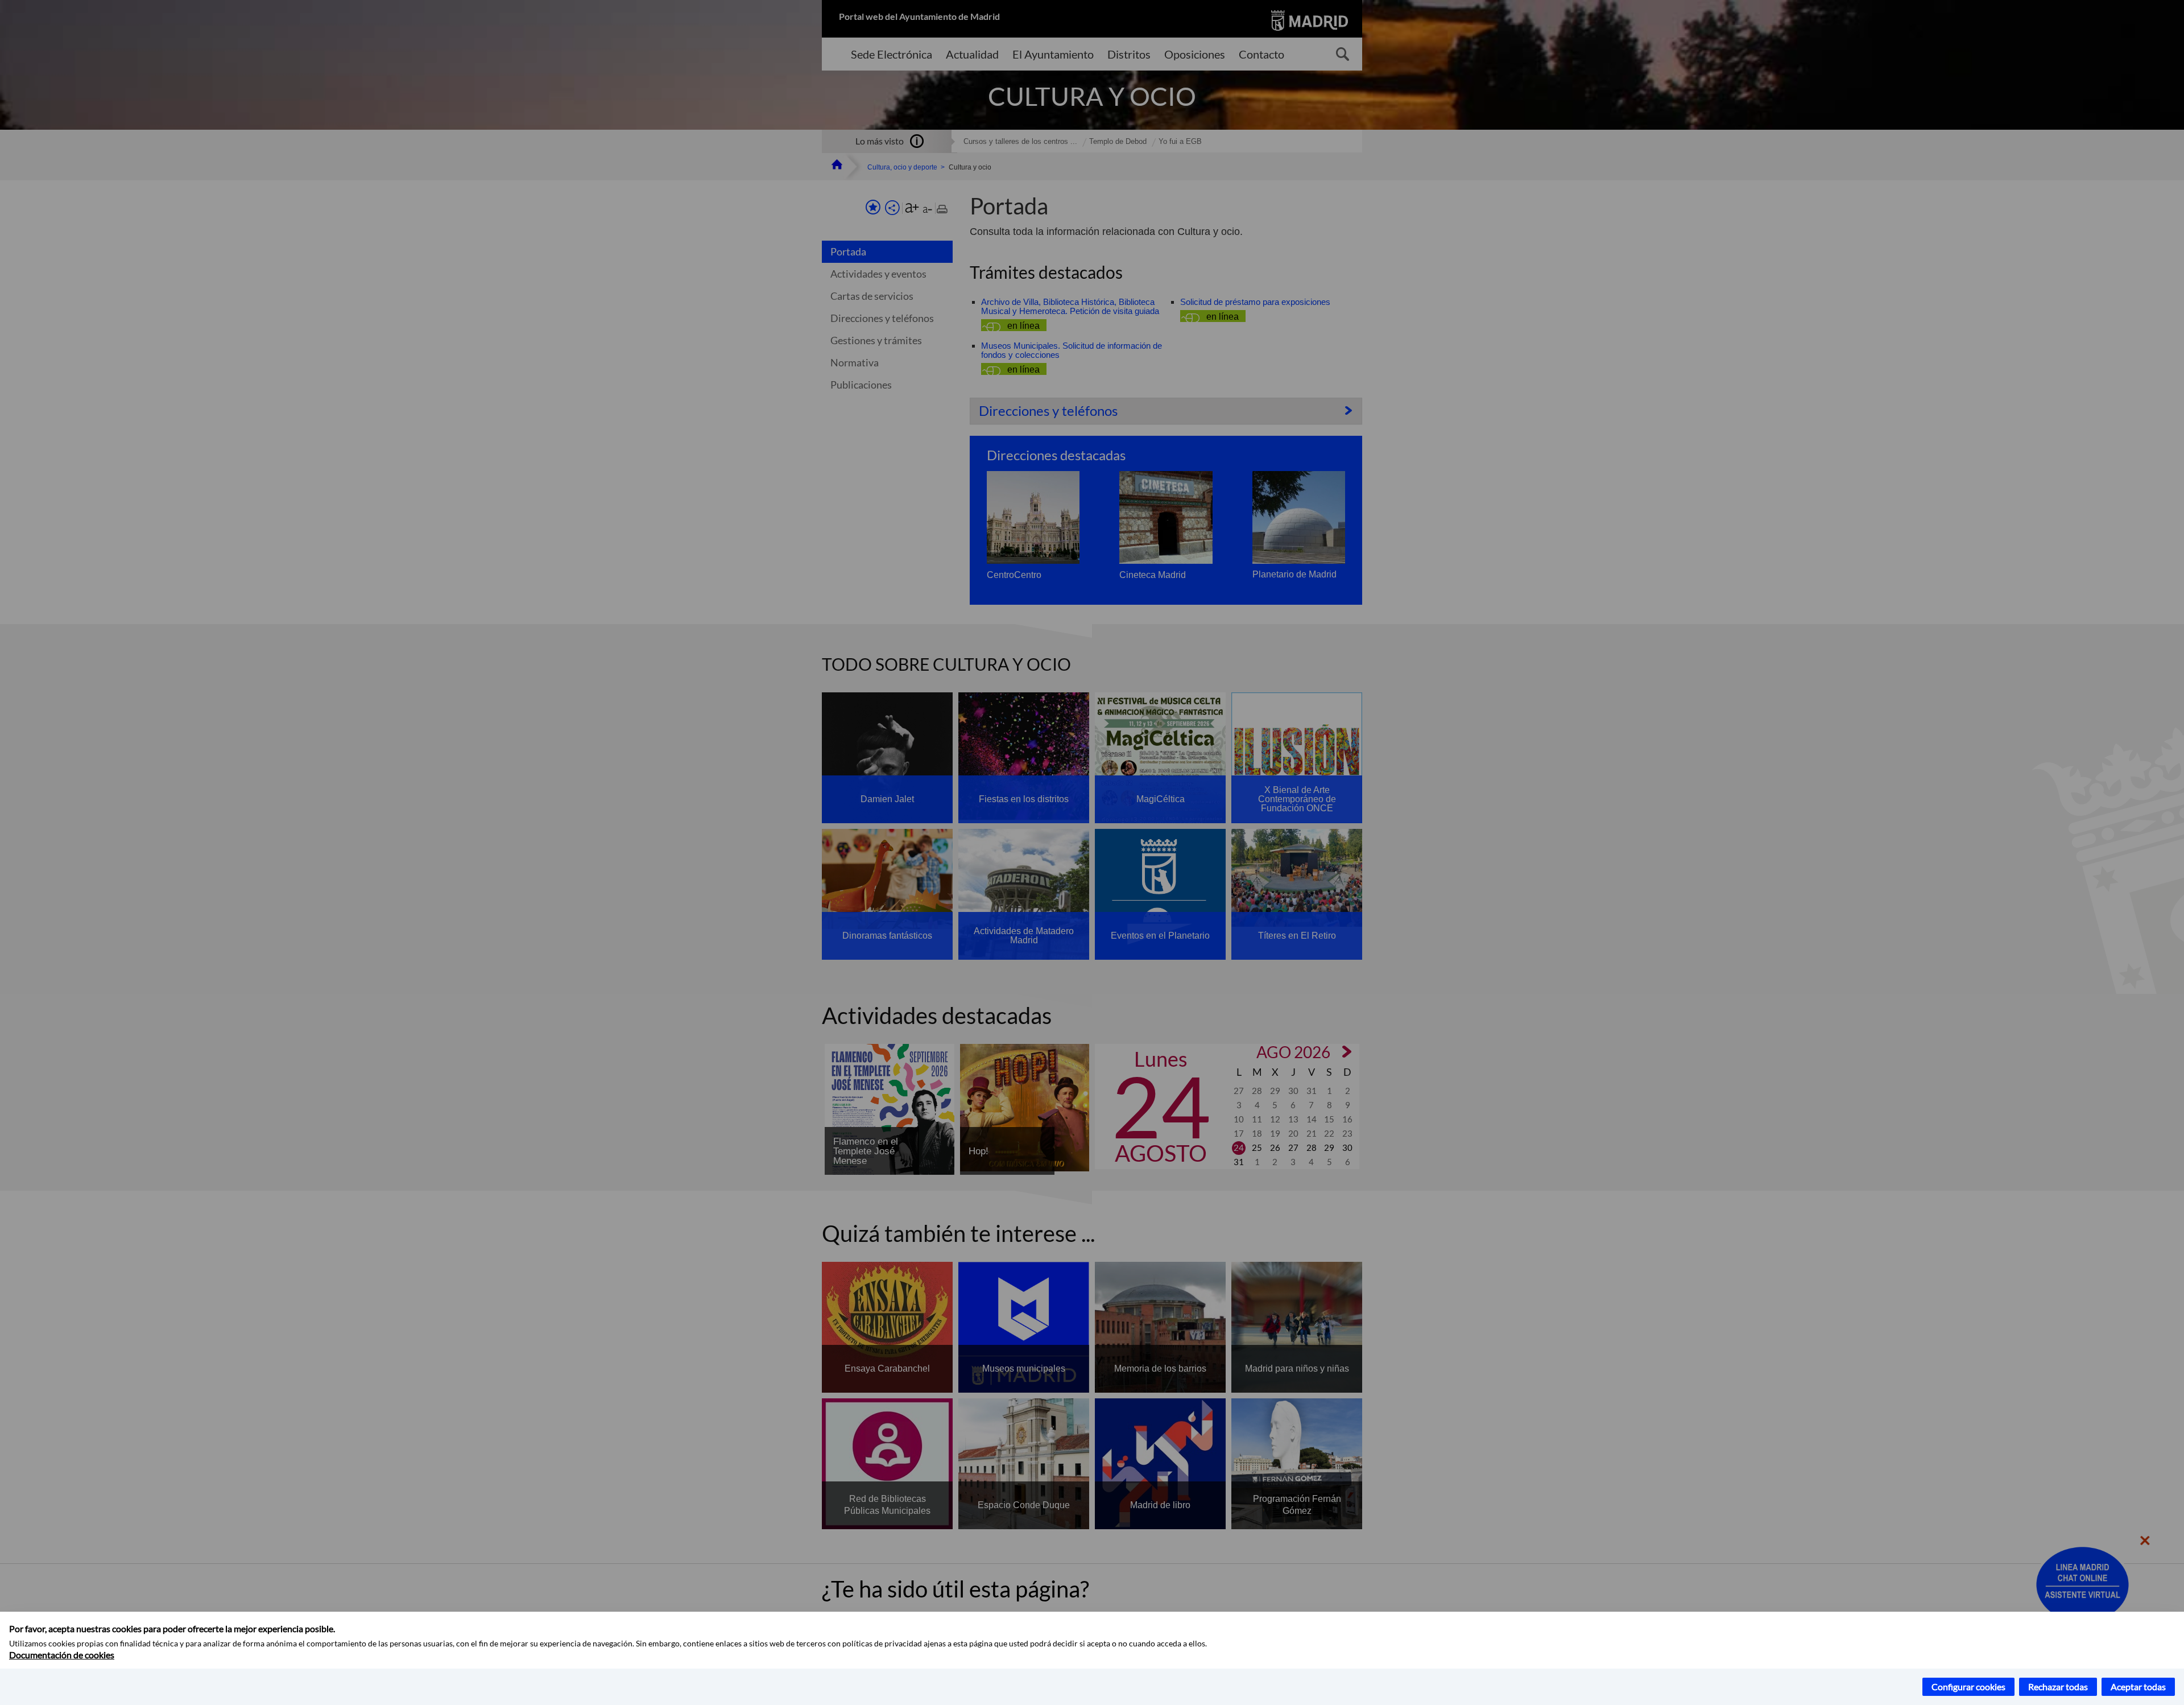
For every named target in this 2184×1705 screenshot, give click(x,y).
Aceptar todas (2138, 1687)
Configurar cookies (1968, 1687)
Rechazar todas (2058, 1687)
